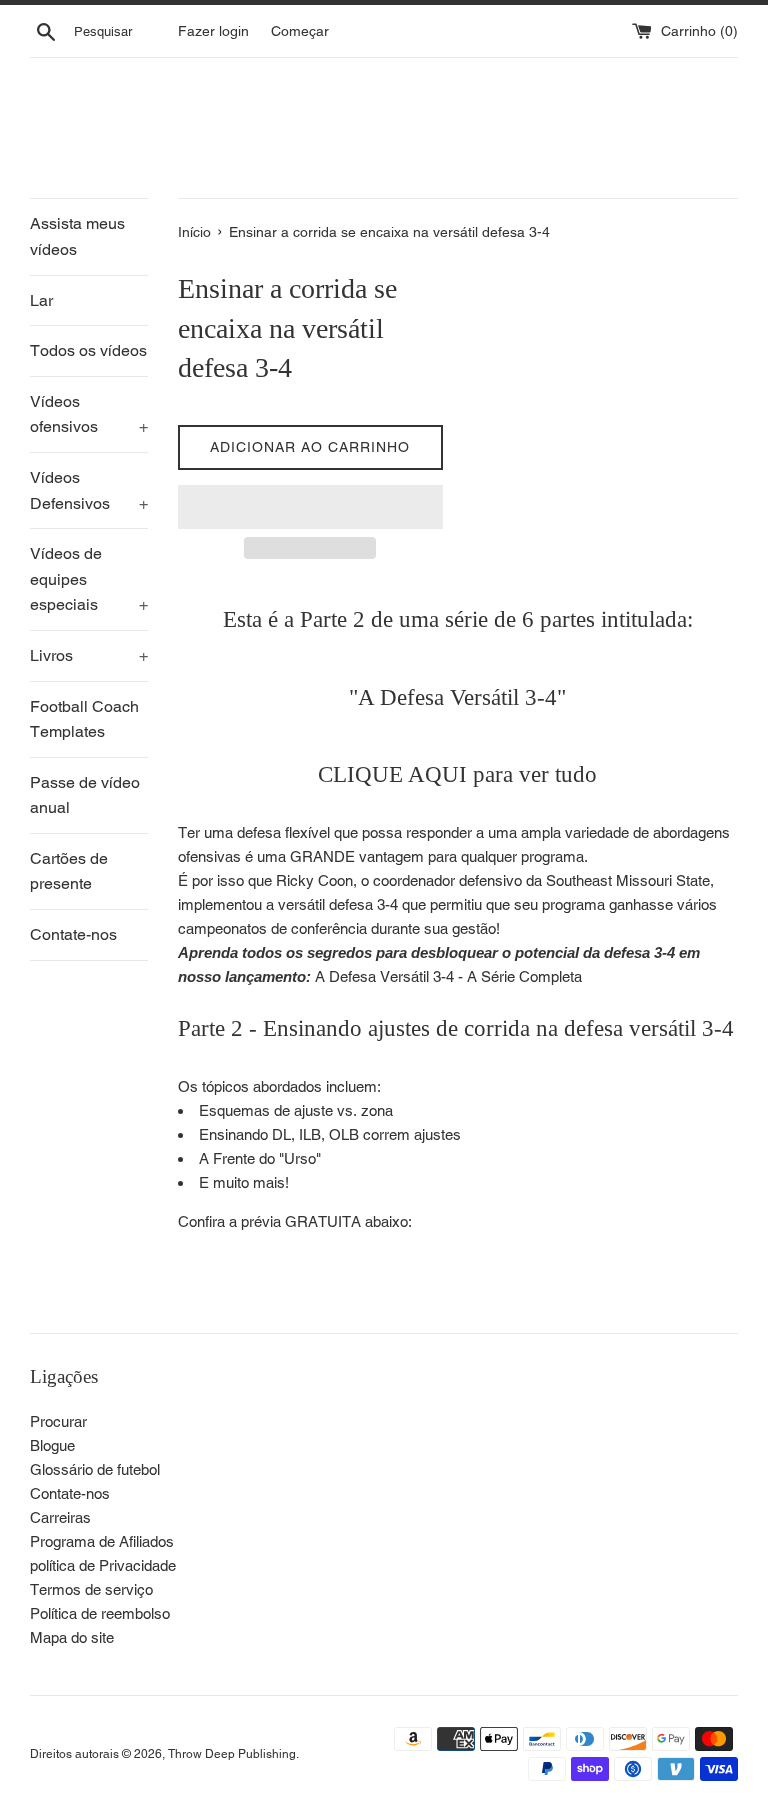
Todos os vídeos (88, 350)
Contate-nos (73, 934)
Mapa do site (72, 1637)
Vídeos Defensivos (89, 490)
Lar (41, 300)
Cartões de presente (69, 871)
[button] (310, 507)
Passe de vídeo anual (85, 795)
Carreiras (60, 1517)
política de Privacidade (103, 1565)
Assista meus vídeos (77, 236)
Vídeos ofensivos (89, 414)
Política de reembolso (100, 1613)
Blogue (52, 1445)
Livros (89, 655)
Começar (300, 31)
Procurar (58, 1421)
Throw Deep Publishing (232, 1754)
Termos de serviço (91, 1589)
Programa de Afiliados (102, 1541)
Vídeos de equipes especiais (89, 579)
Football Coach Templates (84, 719)
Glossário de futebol (95, 1469)
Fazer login (213, 31)
